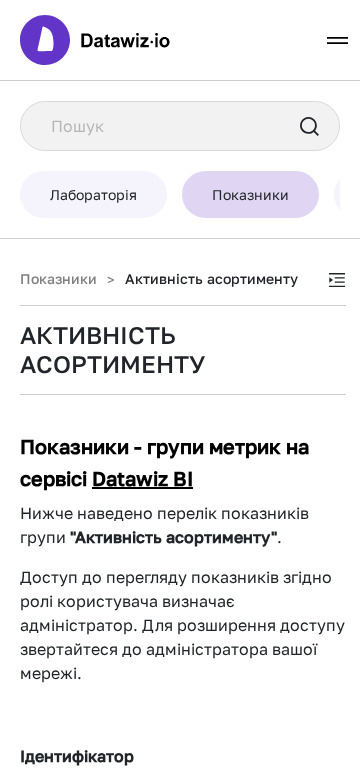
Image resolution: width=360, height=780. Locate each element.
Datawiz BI (142, 478)
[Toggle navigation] (337, 40)
